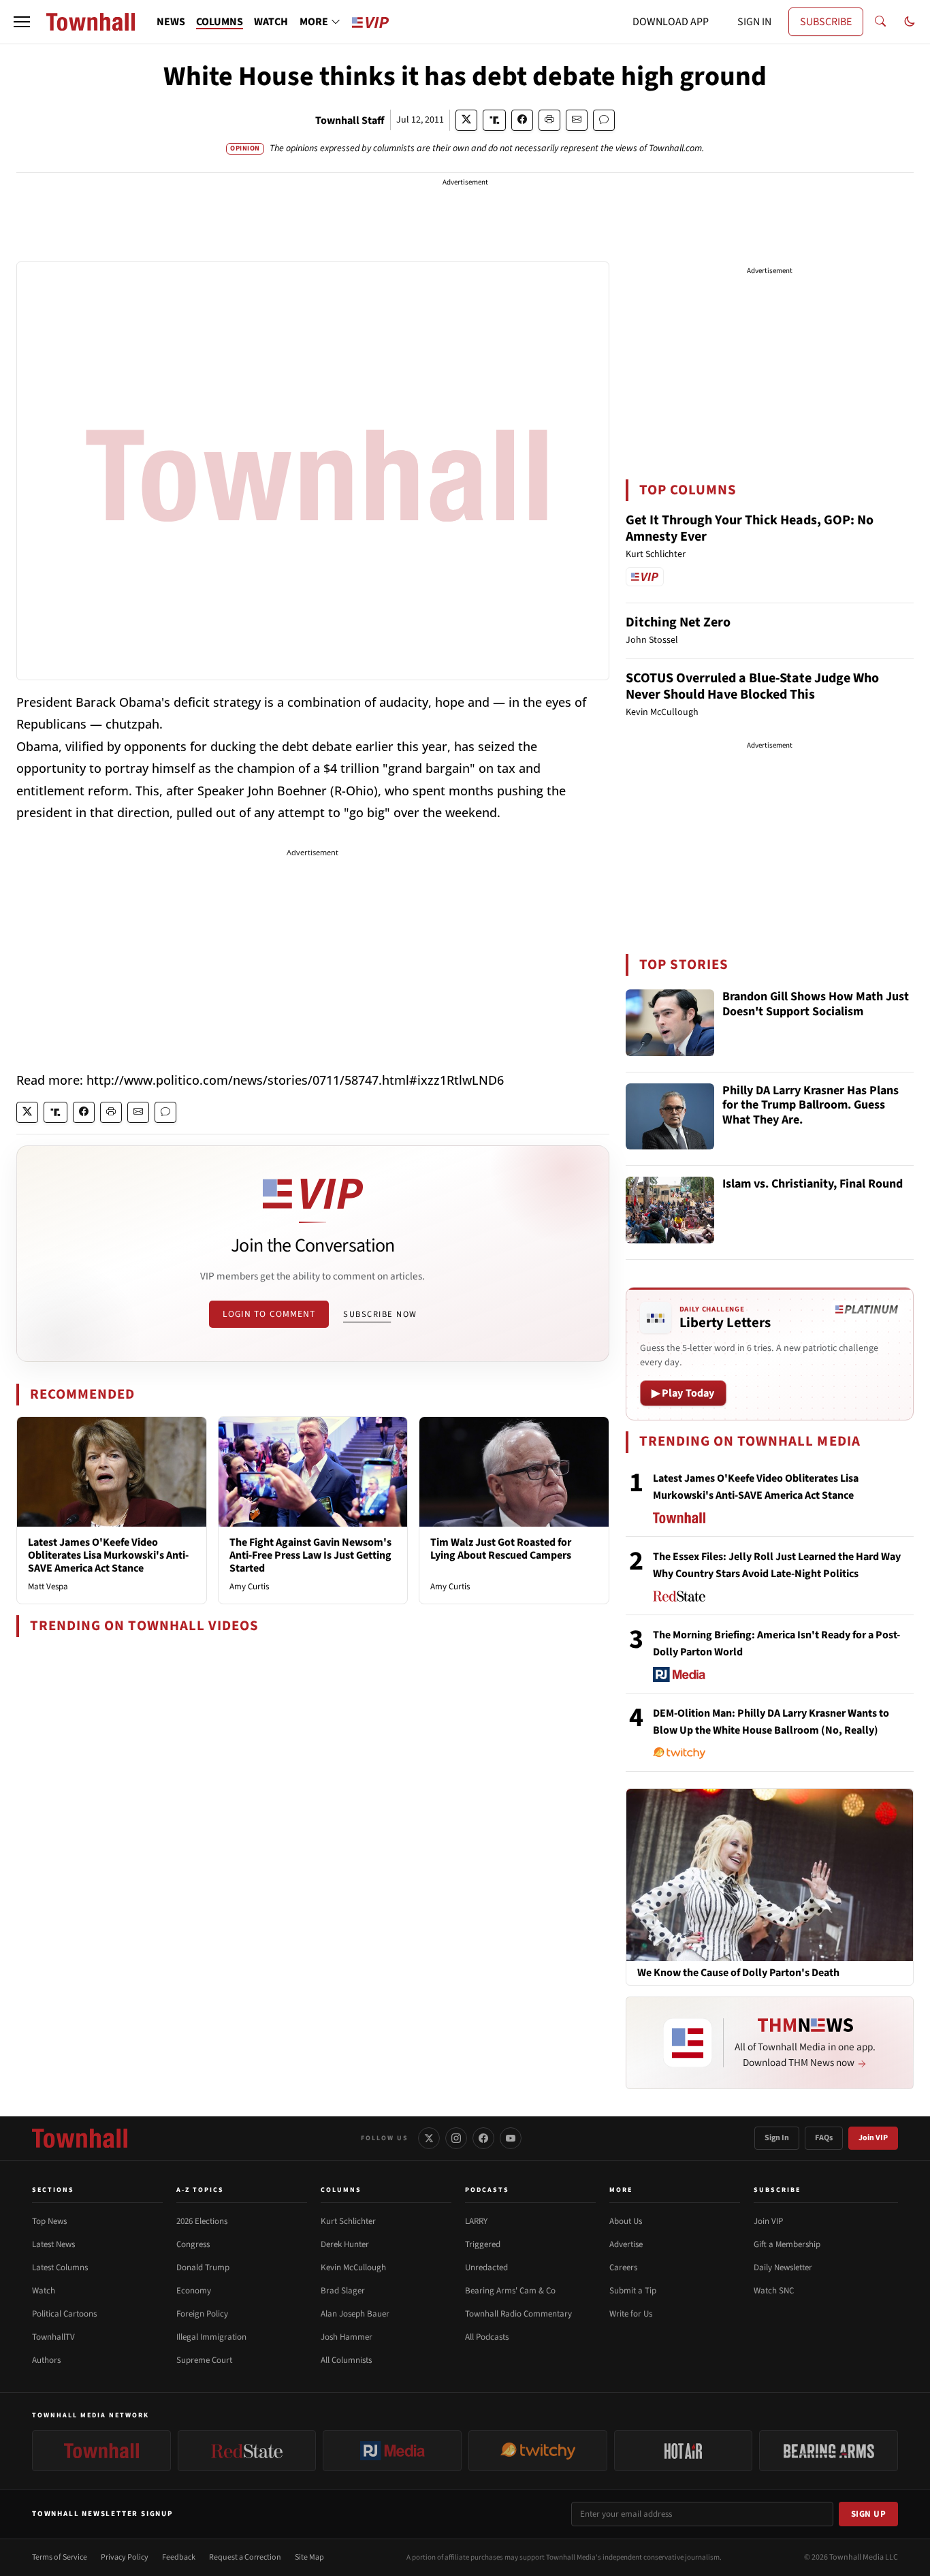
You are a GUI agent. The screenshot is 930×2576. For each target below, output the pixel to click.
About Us (626, 2221)
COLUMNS (220, 22)
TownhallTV (53, 2337)
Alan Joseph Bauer (355, 2314)
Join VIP (873, 2138)
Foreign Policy (202, 2314)
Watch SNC (774, 2291)
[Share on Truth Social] (495, 120)
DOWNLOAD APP (671, 22)
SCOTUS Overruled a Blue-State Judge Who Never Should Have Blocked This (752, 686)
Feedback (179, 2557)
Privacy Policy (125, 2557)
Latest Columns (60, 2268)
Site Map (309, 2557)
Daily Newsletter (783, 2268)
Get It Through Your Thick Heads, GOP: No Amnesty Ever (750, 528)
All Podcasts (487, 2337)
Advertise (626, 2244)
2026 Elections (202, 2221)
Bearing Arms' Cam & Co (510, 2291)
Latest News (53, 2244)
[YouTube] (511, 2138)
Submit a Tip (633, 2291)
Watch (44, 2291)
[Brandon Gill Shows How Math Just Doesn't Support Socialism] (670, 1023)
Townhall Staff (350, 121)
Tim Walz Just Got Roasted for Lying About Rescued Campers (501, 1549)
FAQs (824, 2138)
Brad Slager (343, 2291)
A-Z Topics (200, 2190)
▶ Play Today (683, 1393)
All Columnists (346, 2360)
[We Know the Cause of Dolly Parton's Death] (770, 1875)
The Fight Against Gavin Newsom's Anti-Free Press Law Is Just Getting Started (310, 1555)
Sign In (777, 2138)
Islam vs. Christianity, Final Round (813, 1184)
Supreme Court (204, 2360)
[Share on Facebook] (522, 120)
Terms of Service (60, 2557)
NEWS (171, 22)
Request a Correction (245, 2557)
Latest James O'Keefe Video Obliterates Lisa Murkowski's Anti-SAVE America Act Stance (108, 1555)
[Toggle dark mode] (910, 22)
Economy (194, 2291)
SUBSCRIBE (826, 22)
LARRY (476, 2221)
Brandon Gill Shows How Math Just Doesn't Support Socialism (816, 1005)
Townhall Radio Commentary (518, 2314)
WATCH (271, 22)
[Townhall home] (80, 2138)
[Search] (880, 22)
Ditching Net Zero (678, 622)
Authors (46, 2360)
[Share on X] (466, 120)
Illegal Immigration (211, 2337)
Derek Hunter (345, 2244)
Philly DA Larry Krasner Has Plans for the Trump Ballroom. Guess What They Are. (811, 1106)
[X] (429, 2138)
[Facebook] (483, 2138)
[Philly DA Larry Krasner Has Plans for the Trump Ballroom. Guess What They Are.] (670, 1117)
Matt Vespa (48, 1587)
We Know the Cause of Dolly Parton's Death (738, 1973)
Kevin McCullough (353, 2268)
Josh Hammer (347, 2337)
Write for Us (631, 2314)
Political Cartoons (64, 2314)
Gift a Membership (787, 2244)
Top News (49, 2221)
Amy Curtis (249, 1587)
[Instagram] (456, 2138)
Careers (623, 2268)
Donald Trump (203, 2268)
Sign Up (869, 2514)
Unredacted (486, 2268)
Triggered (483, 2244)
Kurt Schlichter (348, 2221)
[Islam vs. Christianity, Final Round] (670, 1210)
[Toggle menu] (22, 22)
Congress (193, 2244)
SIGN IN (754, 22)
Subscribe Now (380, 1314)
